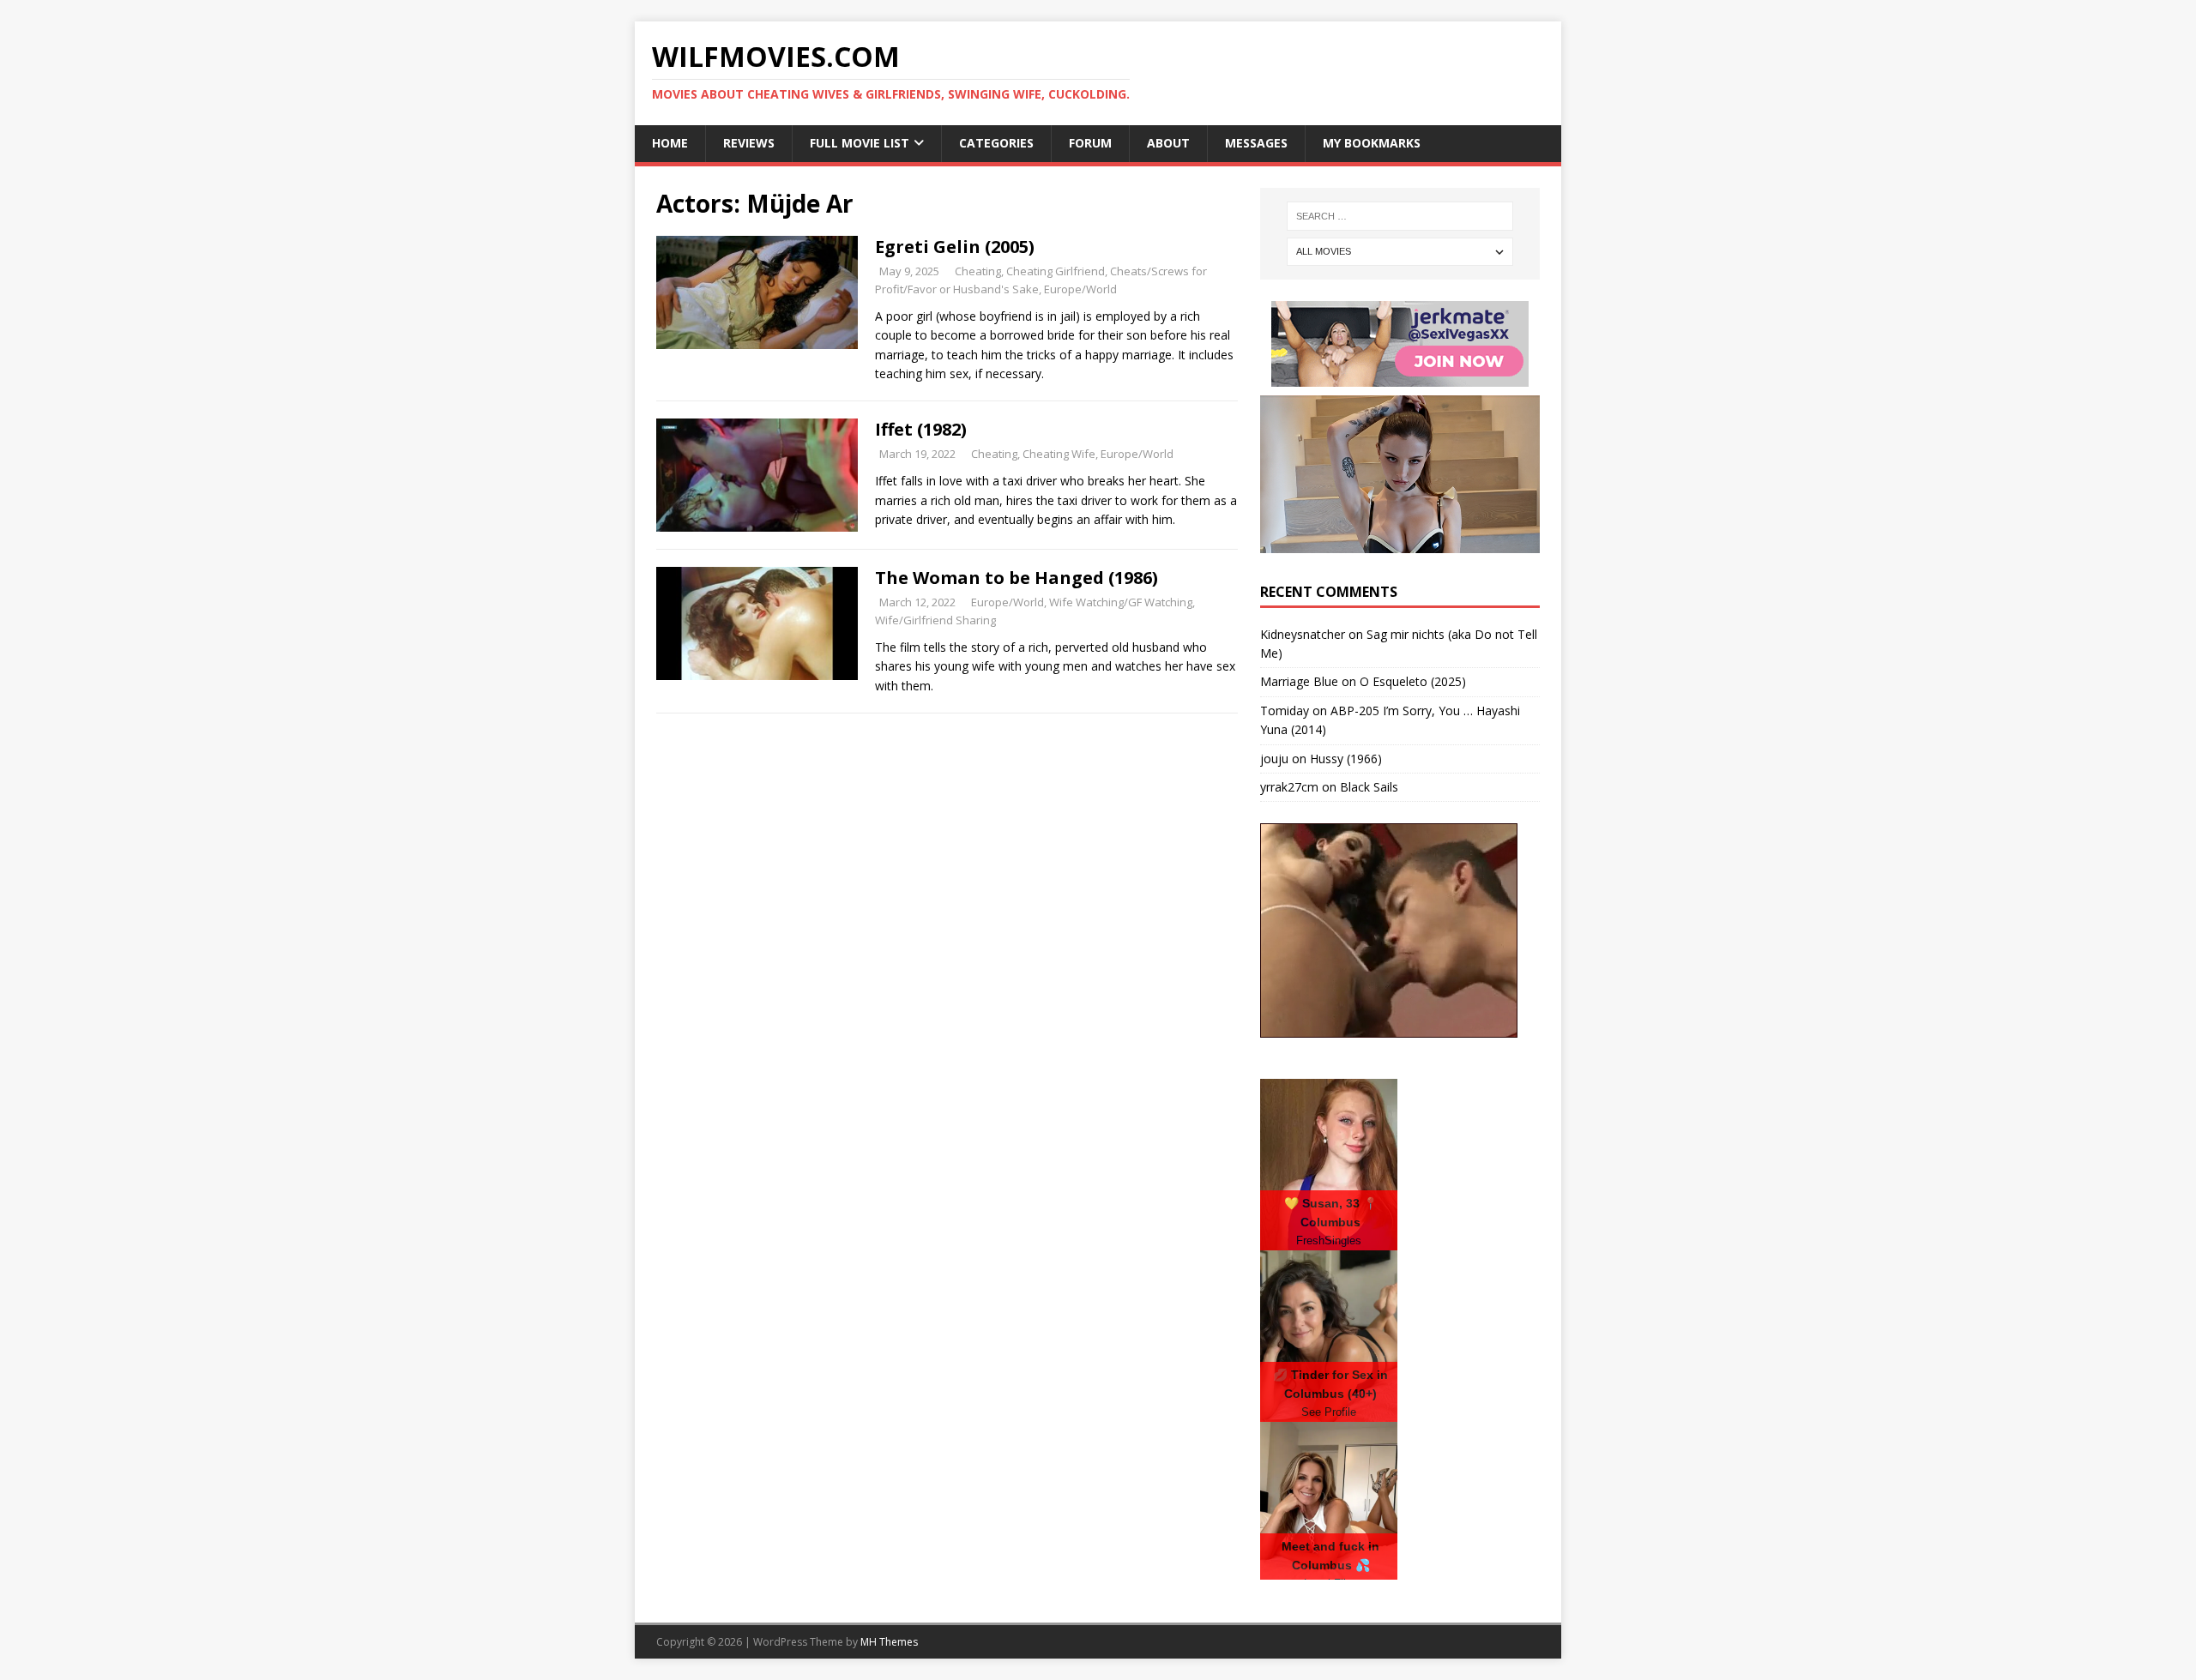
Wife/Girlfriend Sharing (935, 620)
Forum (1090, 143)
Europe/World (1080, 289)
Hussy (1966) (1346, 759)
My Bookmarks (1372, 143)
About (1168, 143)
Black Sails (1369, 787)
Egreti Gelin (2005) (955, 247)
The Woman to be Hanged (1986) (1017, 578)
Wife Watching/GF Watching (1121, 602)
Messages (1256, 143)
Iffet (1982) (921, 429)
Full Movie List (860, 143)
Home (670, 143)
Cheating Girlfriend (1056, 271)
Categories (996, 143)
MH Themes (889, 1642)
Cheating (978, 271)
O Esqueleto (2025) (1413, 681)
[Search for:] (1400, 216)
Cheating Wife (1059, 454)
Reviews (749, 143)
